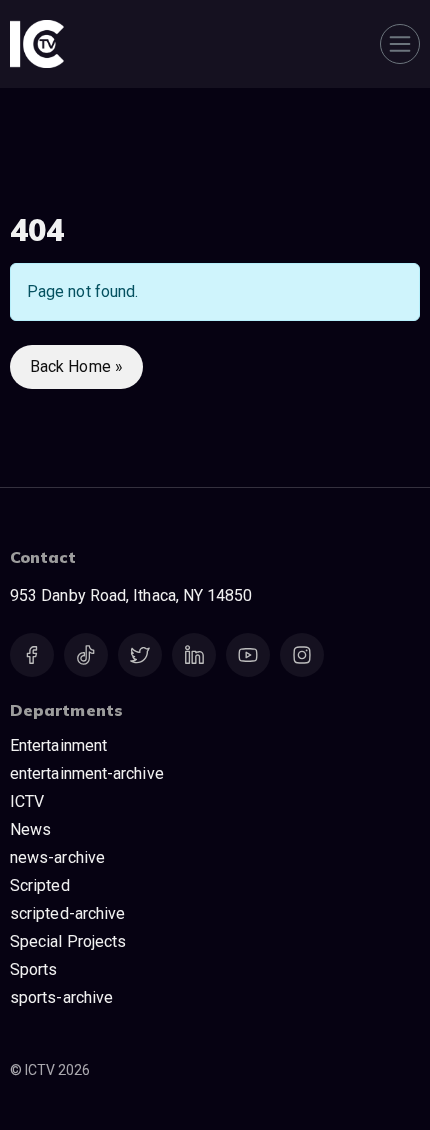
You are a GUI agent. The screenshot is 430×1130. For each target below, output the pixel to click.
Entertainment (58, 745)
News (30, 829)
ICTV (27, 801)
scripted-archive (67, 913)
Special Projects (68, 941)
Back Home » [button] (76, 366)
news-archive (57, 857)
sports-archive (61, 997)
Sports (33, 969)
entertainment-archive (87, 773)
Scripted (40, 885)
